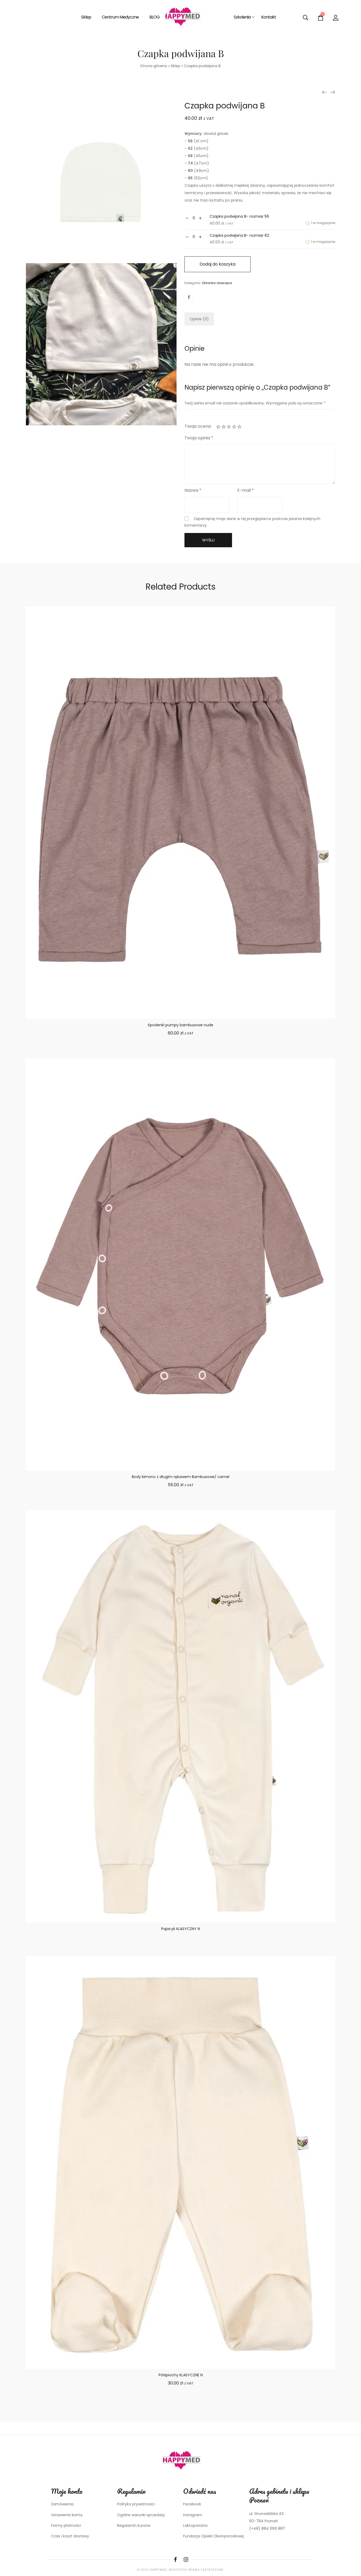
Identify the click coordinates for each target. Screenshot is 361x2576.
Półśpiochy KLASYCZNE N (181, 2375)
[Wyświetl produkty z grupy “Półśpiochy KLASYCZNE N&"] (181, 2403)
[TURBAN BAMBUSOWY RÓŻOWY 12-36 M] (332, 92)
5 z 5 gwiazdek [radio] (239, 427)
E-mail (246, 490)
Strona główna (154, 66)
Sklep (175, 66)
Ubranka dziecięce (217, 283)
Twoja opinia (199, 438)
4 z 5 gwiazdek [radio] (234, 427)
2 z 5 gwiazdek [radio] (224, 427)
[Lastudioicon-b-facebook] (175, 2560)
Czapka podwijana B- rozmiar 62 (239, 235)
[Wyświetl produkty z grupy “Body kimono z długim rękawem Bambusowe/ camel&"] (181, 1505)
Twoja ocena (198, 426)
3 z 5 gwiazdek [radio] (229, 427)
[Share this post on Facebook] (189, 298)
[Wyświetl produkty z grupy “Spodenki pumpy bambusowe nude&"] (181, 1053)
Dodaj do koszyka (217, 264)
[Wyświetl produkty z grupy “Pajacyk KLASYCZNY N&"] (181, 1951)
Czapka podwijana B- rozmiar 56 (239, 216)
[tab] (199, 319)
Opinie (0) (199, 319)
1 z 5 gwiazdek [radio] (218, 427)
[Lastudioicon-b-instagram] (186, 2560)
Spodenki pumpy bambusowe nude (181, 1025)
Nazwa (193, 490)
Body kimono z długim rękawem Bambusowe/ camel (181, 1477)
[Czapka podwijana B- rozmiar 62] (325, 92)
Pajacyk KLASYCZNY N (181, 1929)
